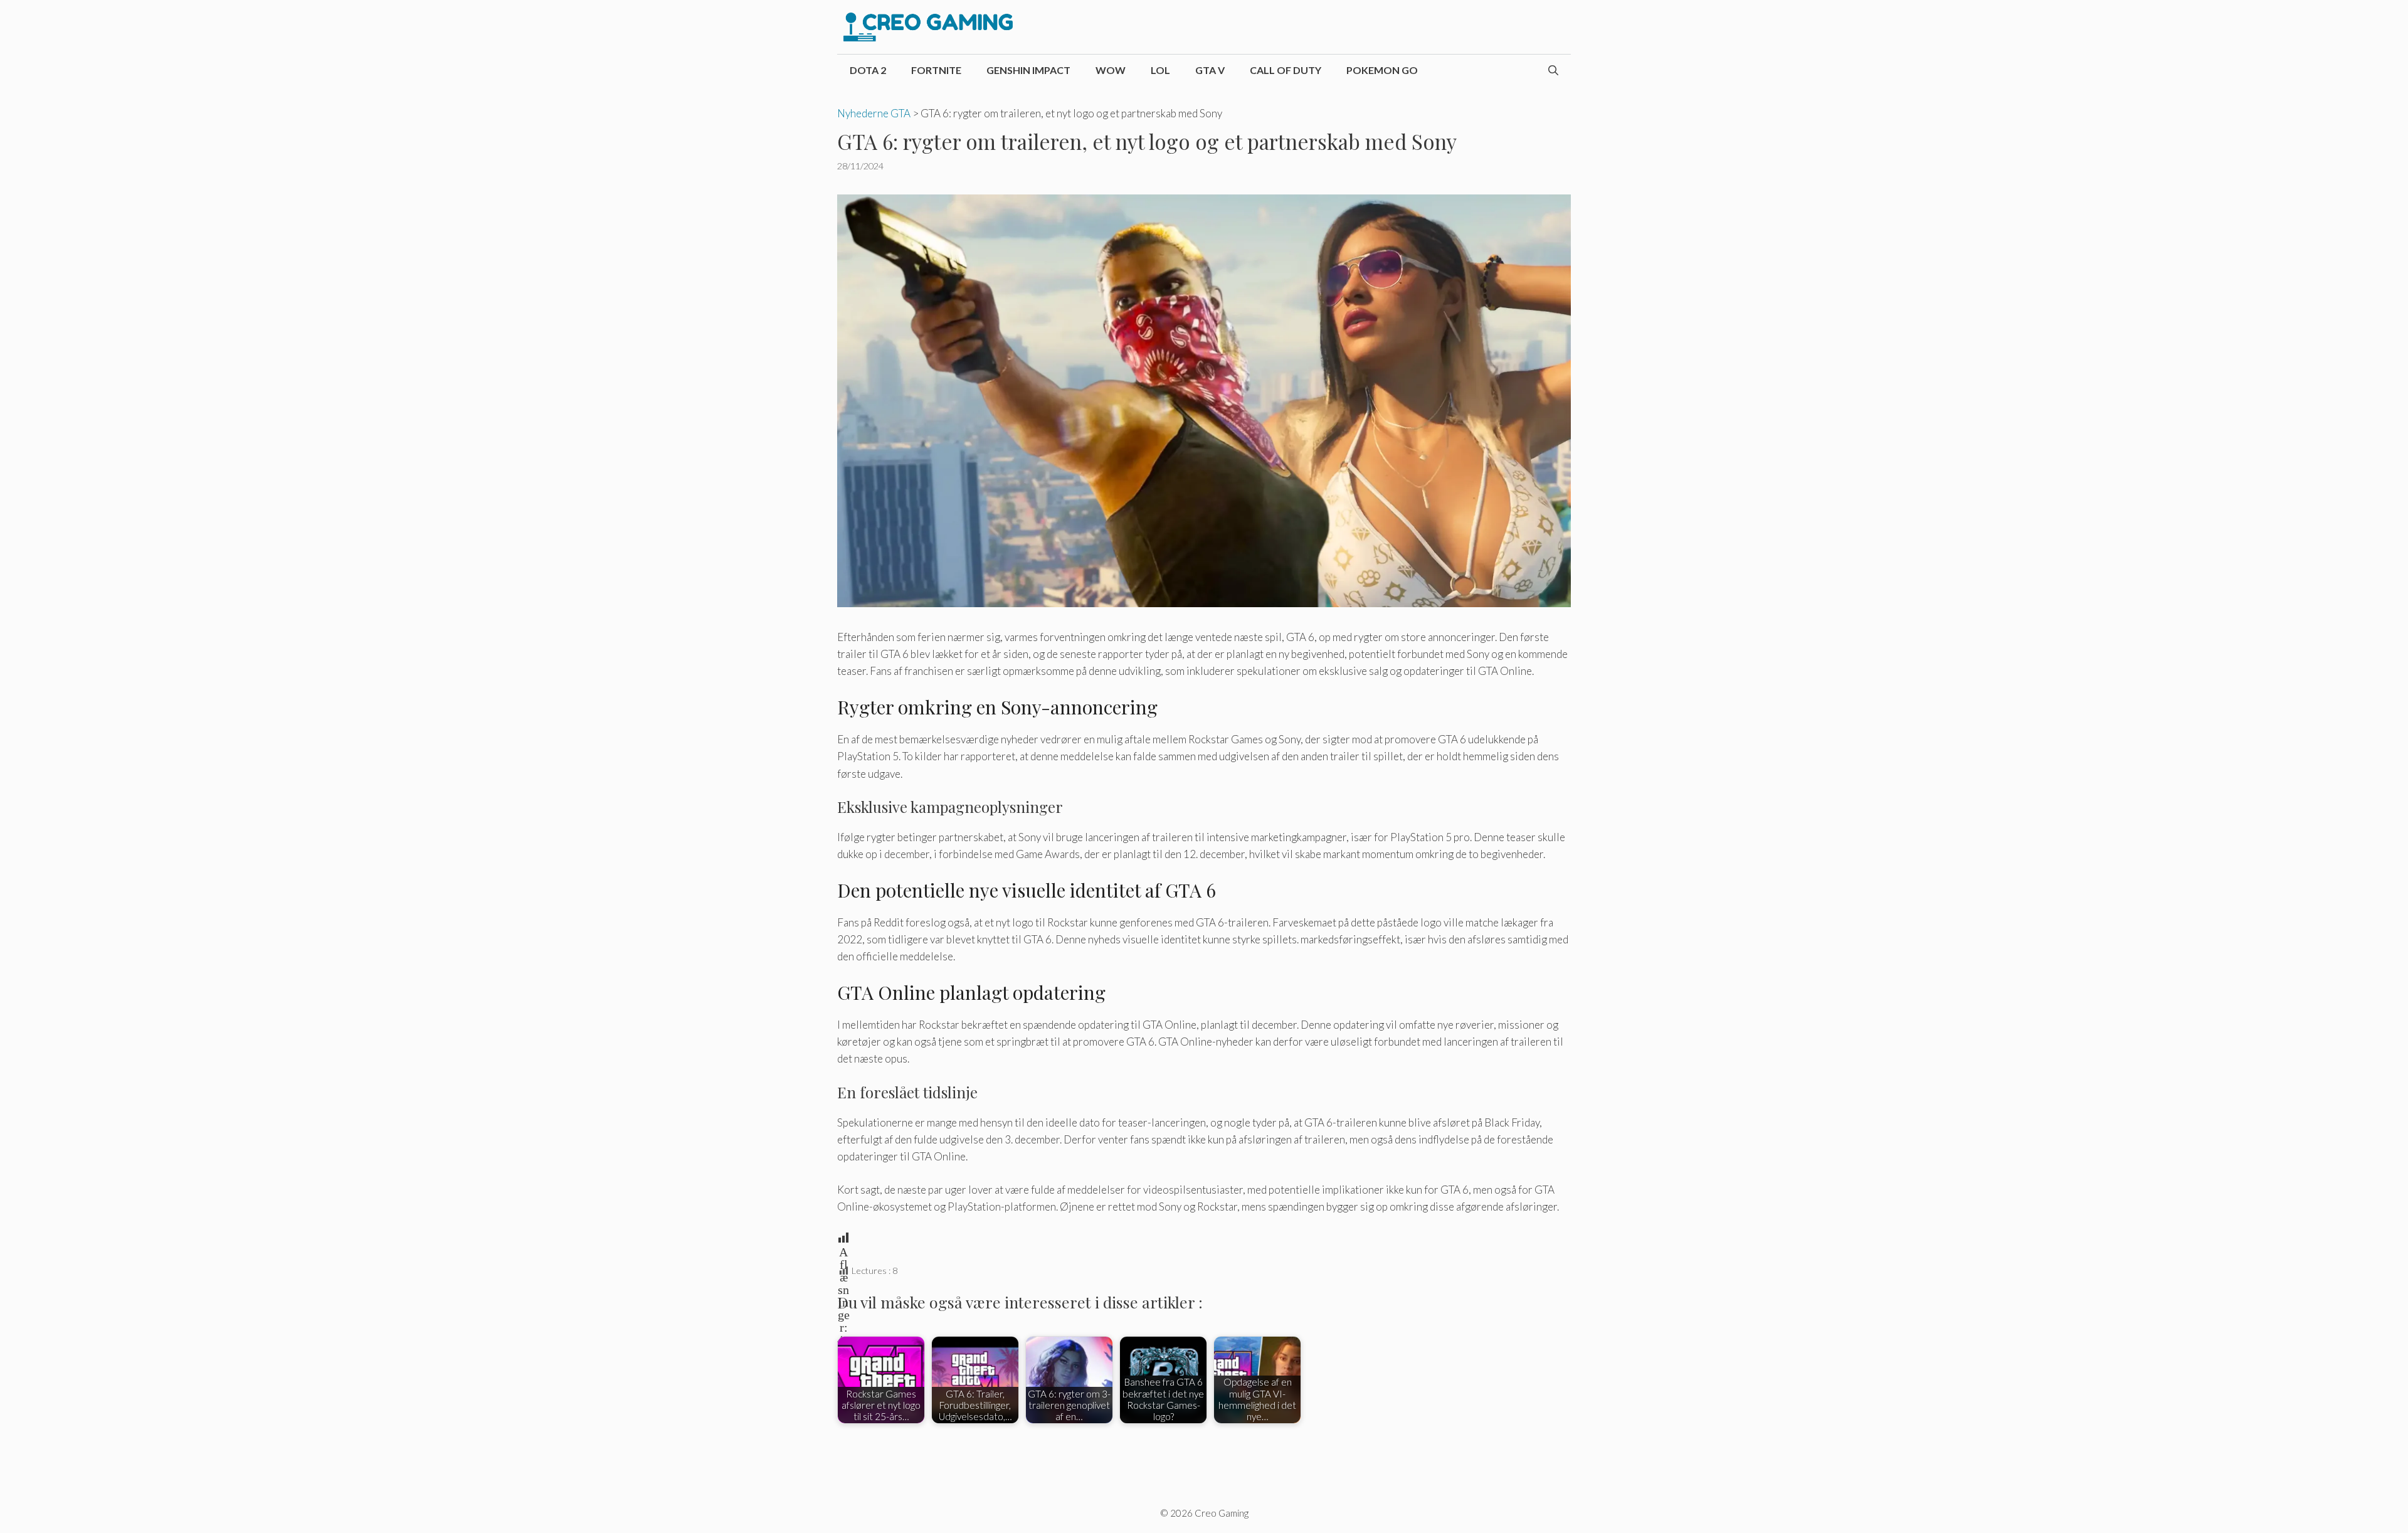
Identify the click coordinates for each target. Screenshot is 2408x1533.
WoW (1111, 70)
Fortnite (936, 70)
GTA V (1210, 70)
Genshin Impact (1028, 70)
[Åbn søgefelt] (1553, 70)
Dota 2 (868, 70)
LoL (1160, 70)
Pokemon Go (1382, 70)
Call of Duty (1286, 70)
